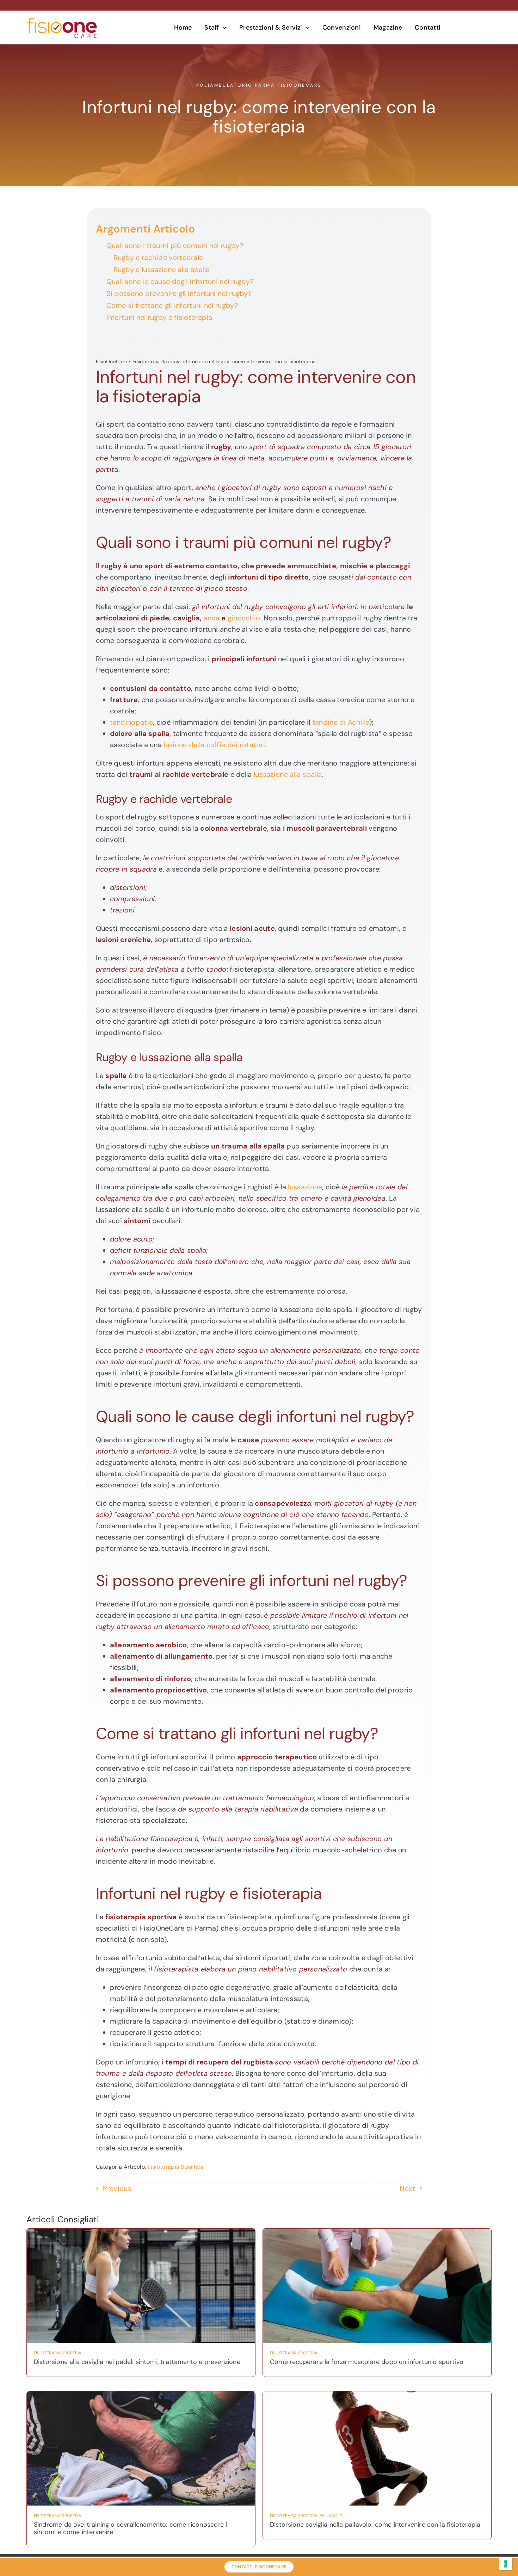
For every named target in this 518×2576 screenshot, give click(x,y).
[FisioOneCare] (62, 21)
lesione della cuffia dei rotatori (214, 745)
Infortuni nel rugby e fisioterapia (159, 317)
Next (407, 2188)
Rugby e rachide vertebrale (158, 258)
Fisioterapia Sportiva (157, 361)
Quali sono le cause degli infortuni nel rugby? (180, 281)
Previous (117, 2188)
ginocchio (244, 618)
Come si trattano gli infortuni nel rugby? (172, 305)
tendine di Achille (341, 722)
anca (212, 618)
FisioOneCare (112, 361)
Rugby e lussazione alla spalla (162, 270)
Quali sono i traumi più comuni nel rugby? (175, 246)
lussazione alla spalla (288, 774)
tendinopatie (132, 722)
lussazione (305, 1187)
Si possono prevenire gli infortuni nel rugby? (179, 293)
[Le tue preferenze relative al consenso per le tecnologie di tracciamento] (506, 2564)
